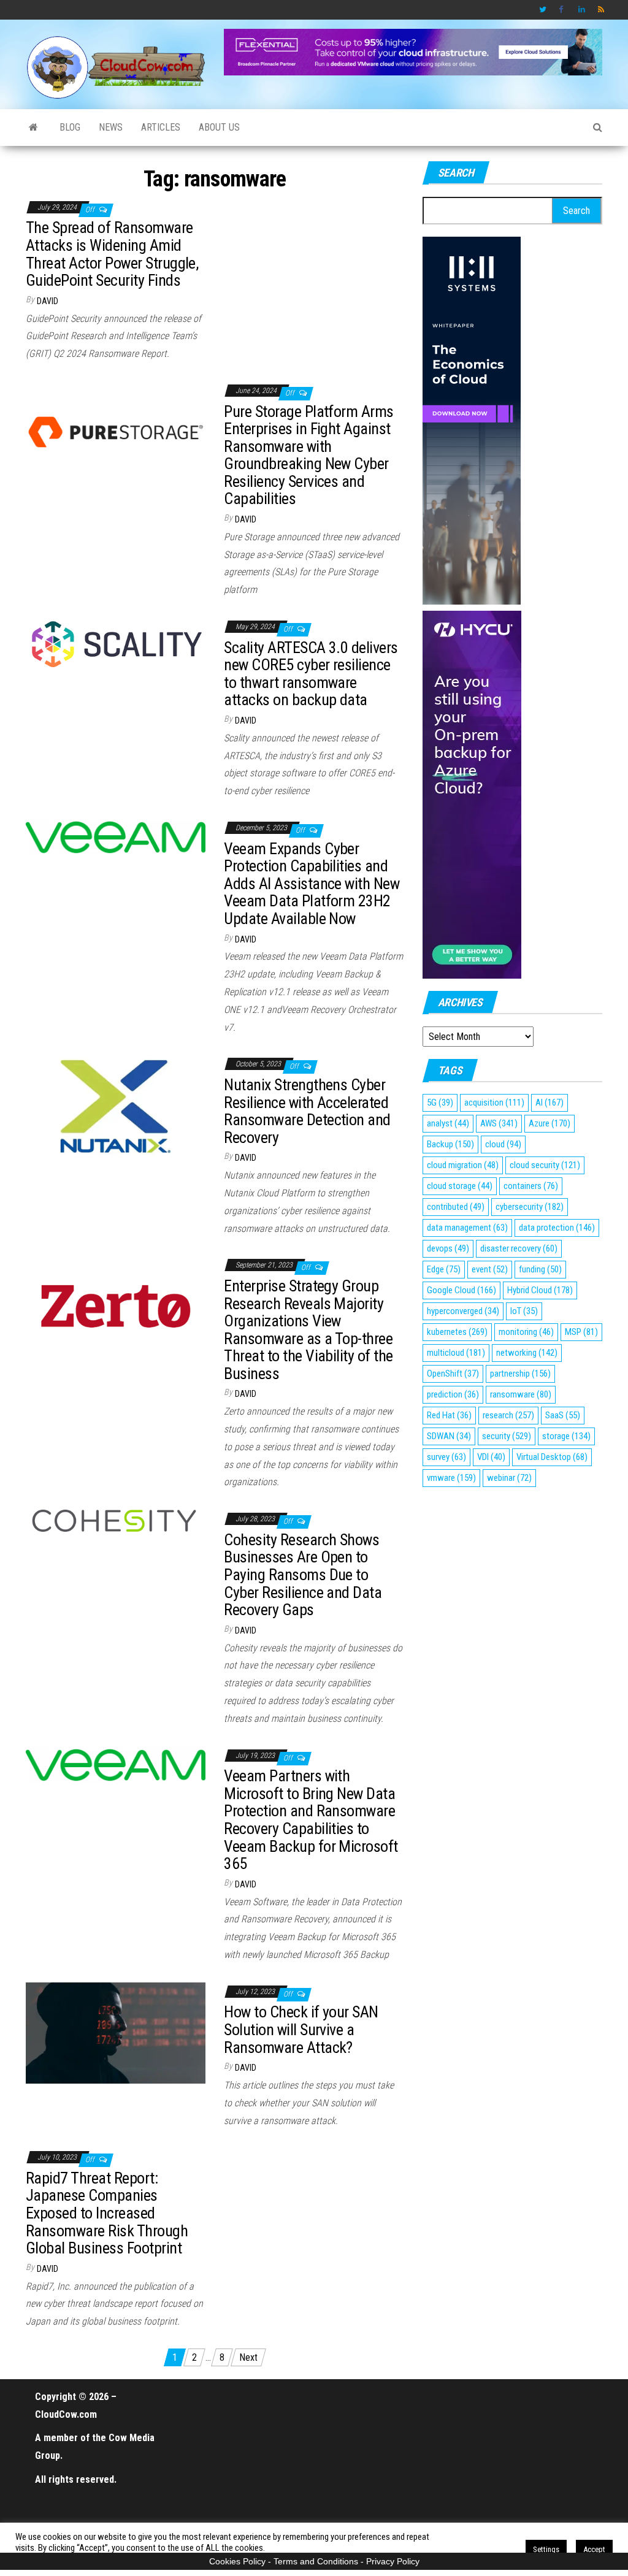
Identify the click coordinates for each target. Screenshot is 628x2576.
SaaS (563, 1415)
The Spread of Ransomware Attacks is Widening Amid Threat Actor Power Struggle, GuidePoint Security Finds (112, 254)
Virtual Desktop (552, 1457)
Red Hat (449, 1415)
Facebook (562, 10)
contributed (456, 1207)
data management (467, 1228)
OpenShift (453, 1374)
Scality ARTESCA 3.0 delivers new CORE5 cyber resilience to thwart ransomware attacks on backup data (311, 674)
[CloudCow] (33, 128)
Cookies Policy (237, 2561)
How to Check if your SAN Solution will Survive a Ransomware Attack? (301, 2029)
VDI (491, 1457)
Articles (161, 127)
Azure (549, 1123)
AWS (499, 1123)
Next (248, 2357)
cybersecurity (530, 1207)
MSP (581, 1332)
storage (566, 1436)
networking (527, 1353)
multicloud (456, 1353)
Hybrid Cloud (540, 1290)
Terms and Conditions (316, 2561)
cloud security (545, 1165)
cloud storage (460, 1186)
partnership (520, 1374)
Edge (444, 1269)
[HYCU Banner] (472, 794)
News (111, 127)
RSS (602, 10)
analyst (448, 1123)
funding (540, 1269)
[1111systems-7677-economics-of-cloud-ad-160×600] (472, 420)
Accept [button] (594, 2549)
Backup (450, 1144)
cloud (503, 1144)
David (48, 301)
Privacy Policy (393, 2561)
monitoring (526, 1332)
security (507, 1436)
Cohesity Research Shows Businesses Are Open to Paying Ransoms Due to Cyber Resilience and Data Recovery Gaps (303, 1575)
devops (448, 1248)
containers (531, 1186)
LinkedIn (582, 10)
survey (446, 1457)
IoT (524, 1311)
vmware (451, 1478)
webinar (509, 1478)
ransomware (521, 1394)
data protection (557, 1228)
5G (440, 1103)
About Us (219, 127)
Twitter (543, 10)
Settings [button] (546, 2549)
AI (549, 1103)
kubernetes (457, 1332)
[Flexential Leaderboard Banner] (413, 51)
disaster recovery (519, 1248)
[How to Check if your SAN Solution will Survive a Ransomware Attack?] (116, 2032)
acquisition (494, 1103)
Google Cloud (461, 1290)
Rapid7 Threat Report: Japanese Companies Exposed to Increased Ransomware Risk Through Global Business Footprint (107, 2213)
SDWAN (449, 1436)
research (508, 1415)
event (490, 1269)
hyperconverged (463, 1311)
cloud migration (463, 1165)
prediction (453, 1394)
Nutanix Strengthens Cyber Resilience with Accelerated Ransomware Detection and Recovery (307, 1111)
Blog (70, 127)
